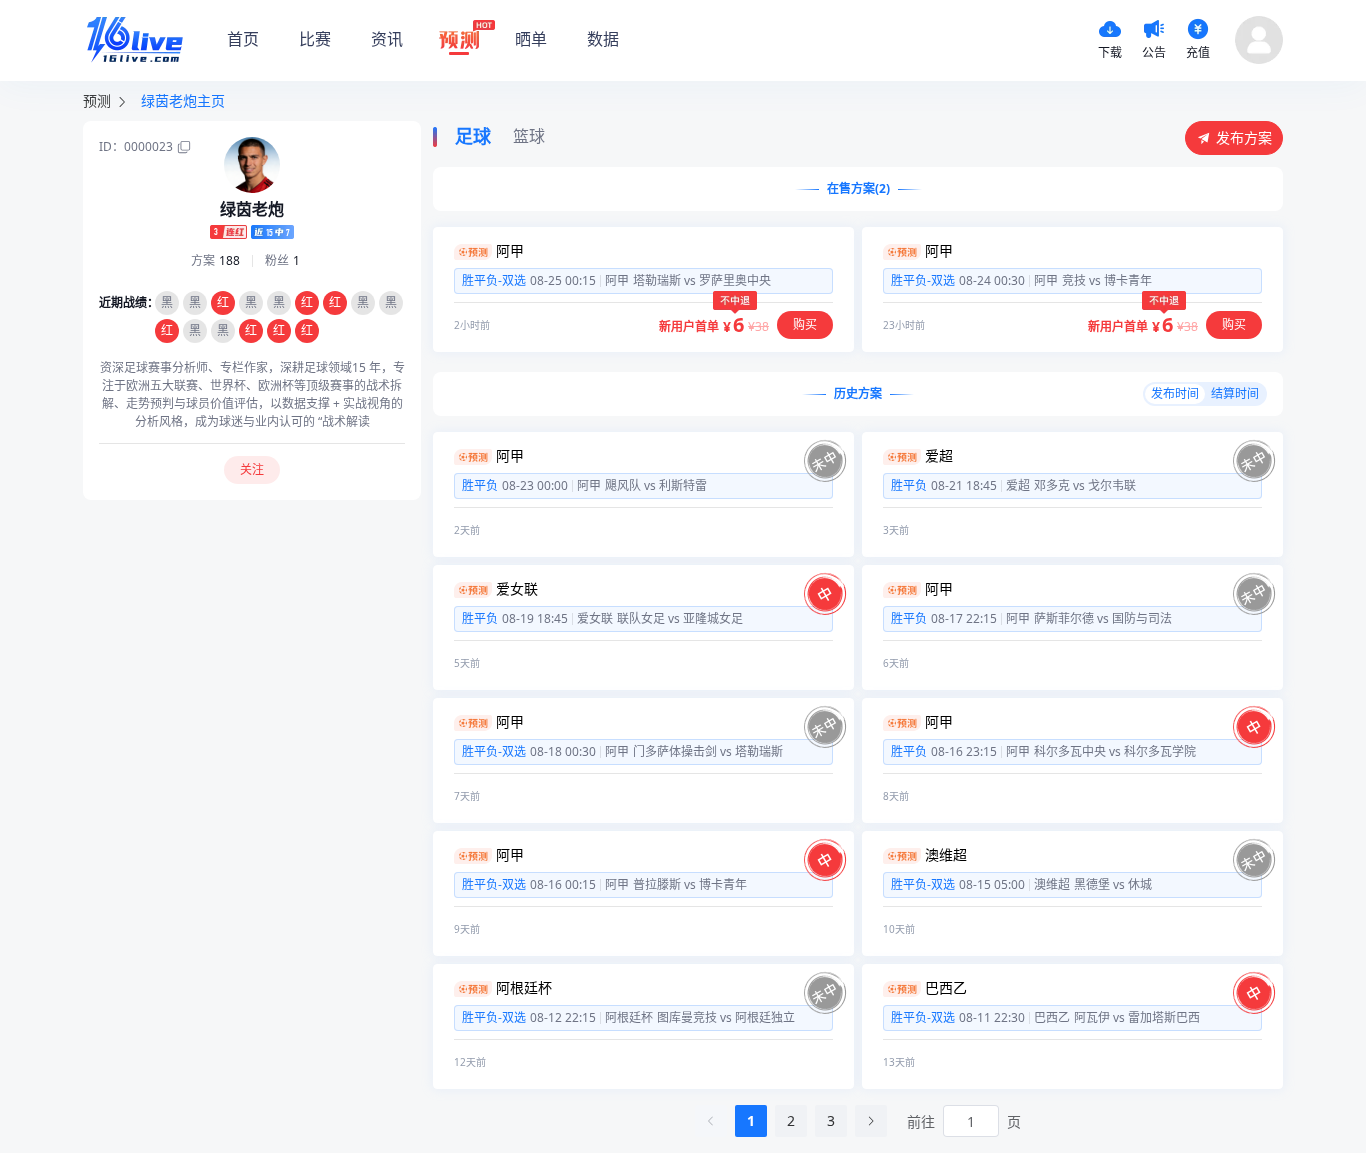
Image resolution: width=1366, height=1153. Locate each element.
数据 (603, 39)
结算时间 (1235, 393)
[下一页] (871, 1121)
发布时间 (1175, 393)
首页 (243, 39)
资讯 (387, 39)
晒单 (531, 39)
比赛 (315, 39)
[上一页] (711, 1121)
